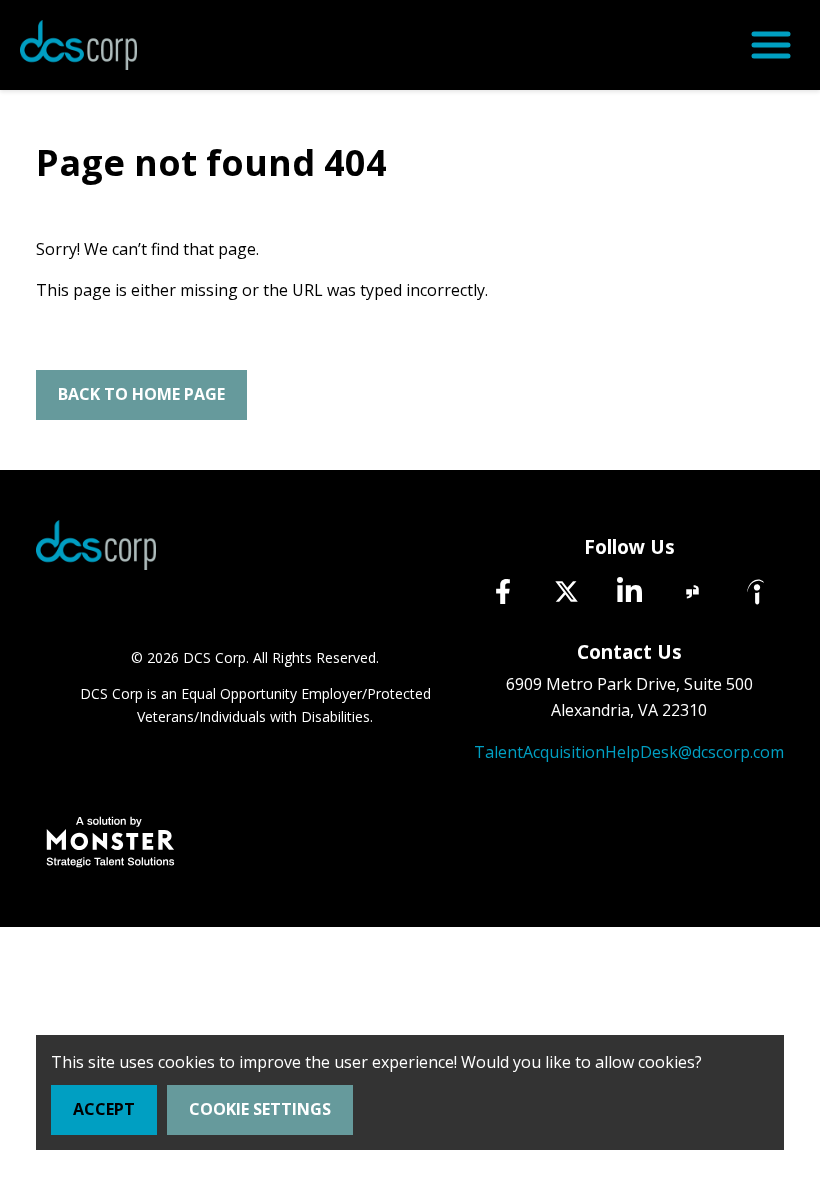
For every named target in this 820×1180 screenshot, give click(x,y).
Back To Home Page (141, 394)
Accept (104, 1109)
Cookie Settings (260, 1109)
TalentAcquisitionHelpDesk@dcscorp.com (629, 752)
